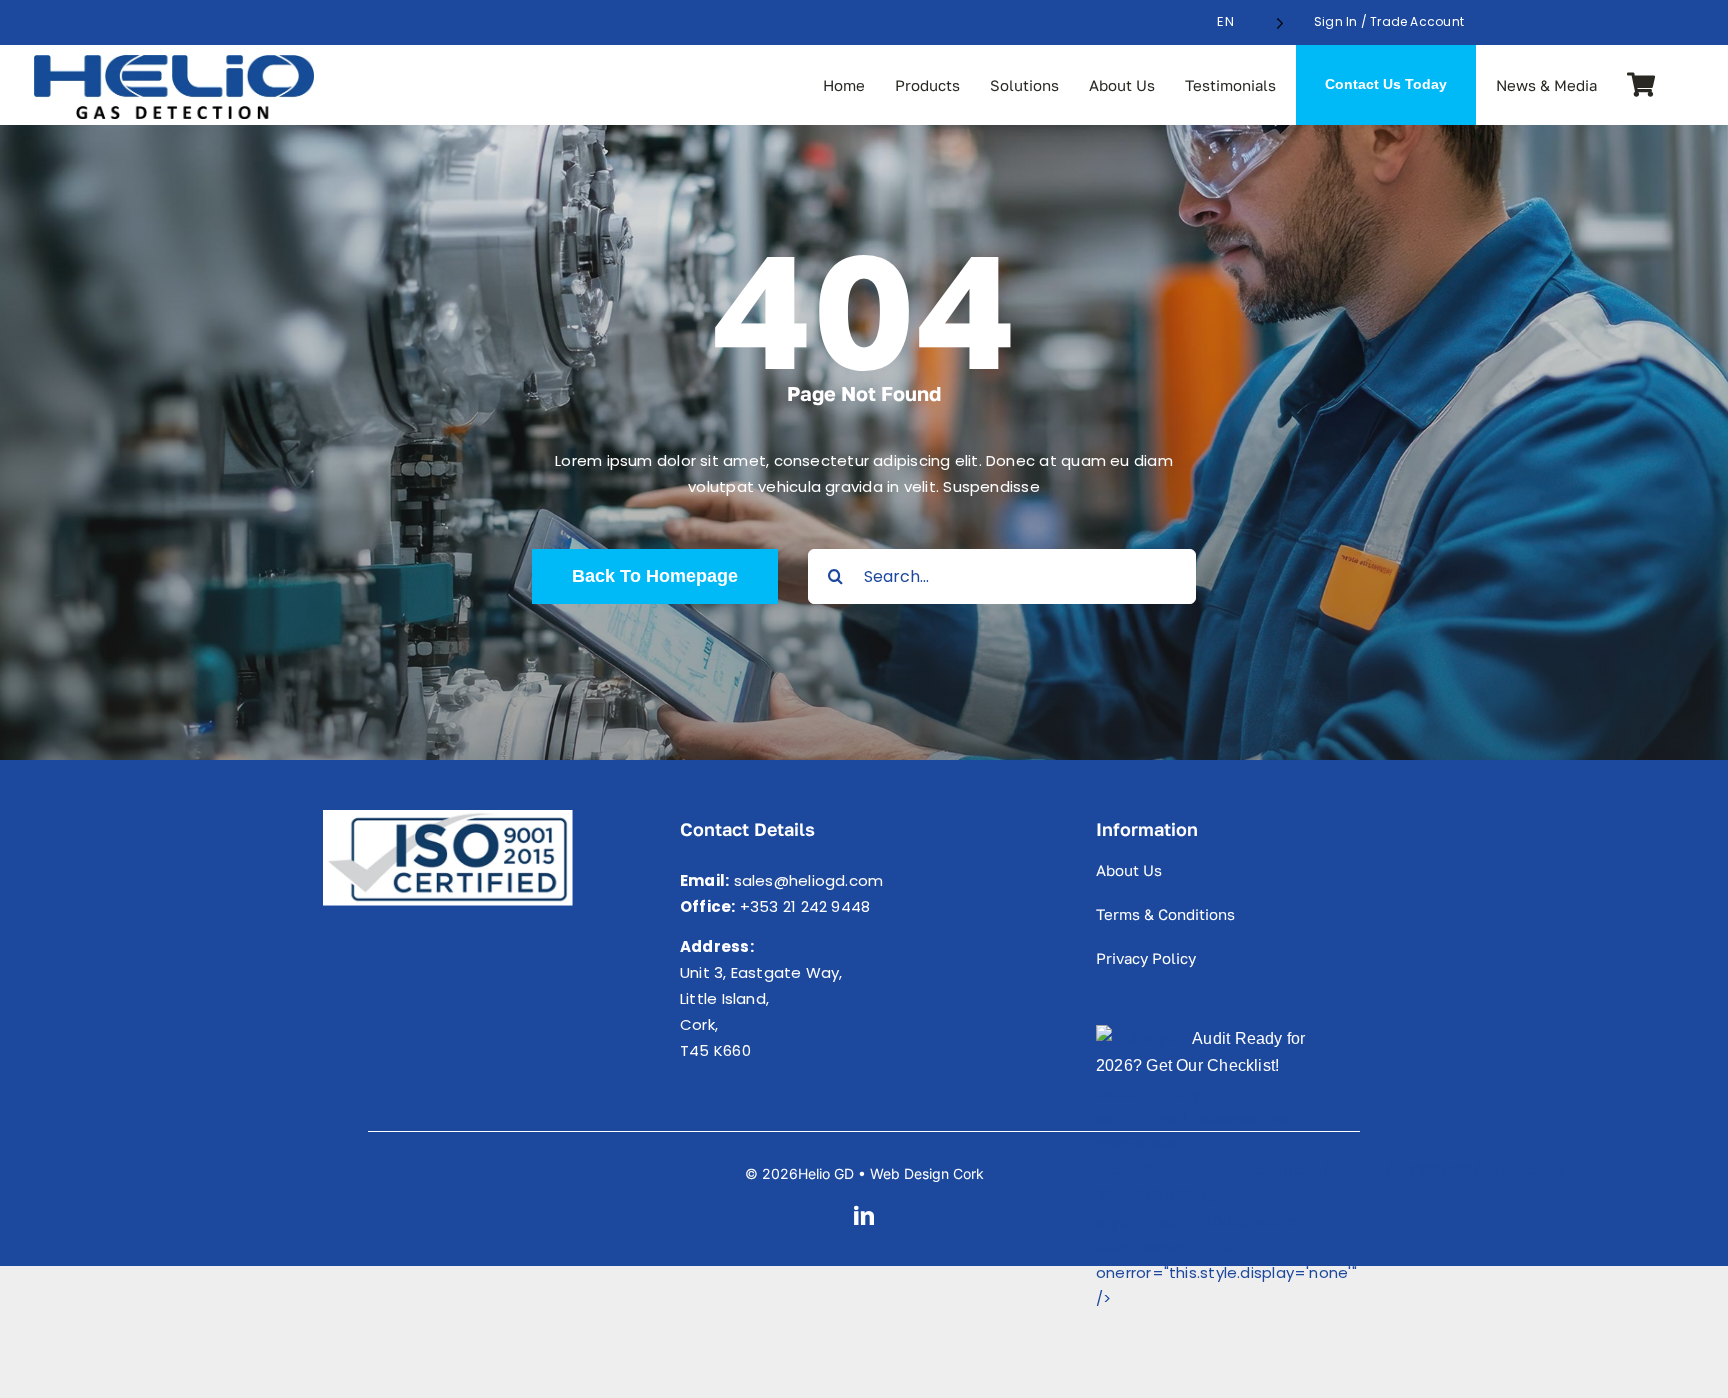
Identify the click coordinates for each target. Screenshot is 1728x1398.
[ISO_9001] (448, 817)
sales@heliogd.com (809, 880)
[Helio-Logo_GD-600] (174, 62)
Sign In (1336, 21)
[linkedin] (864, 1216)
